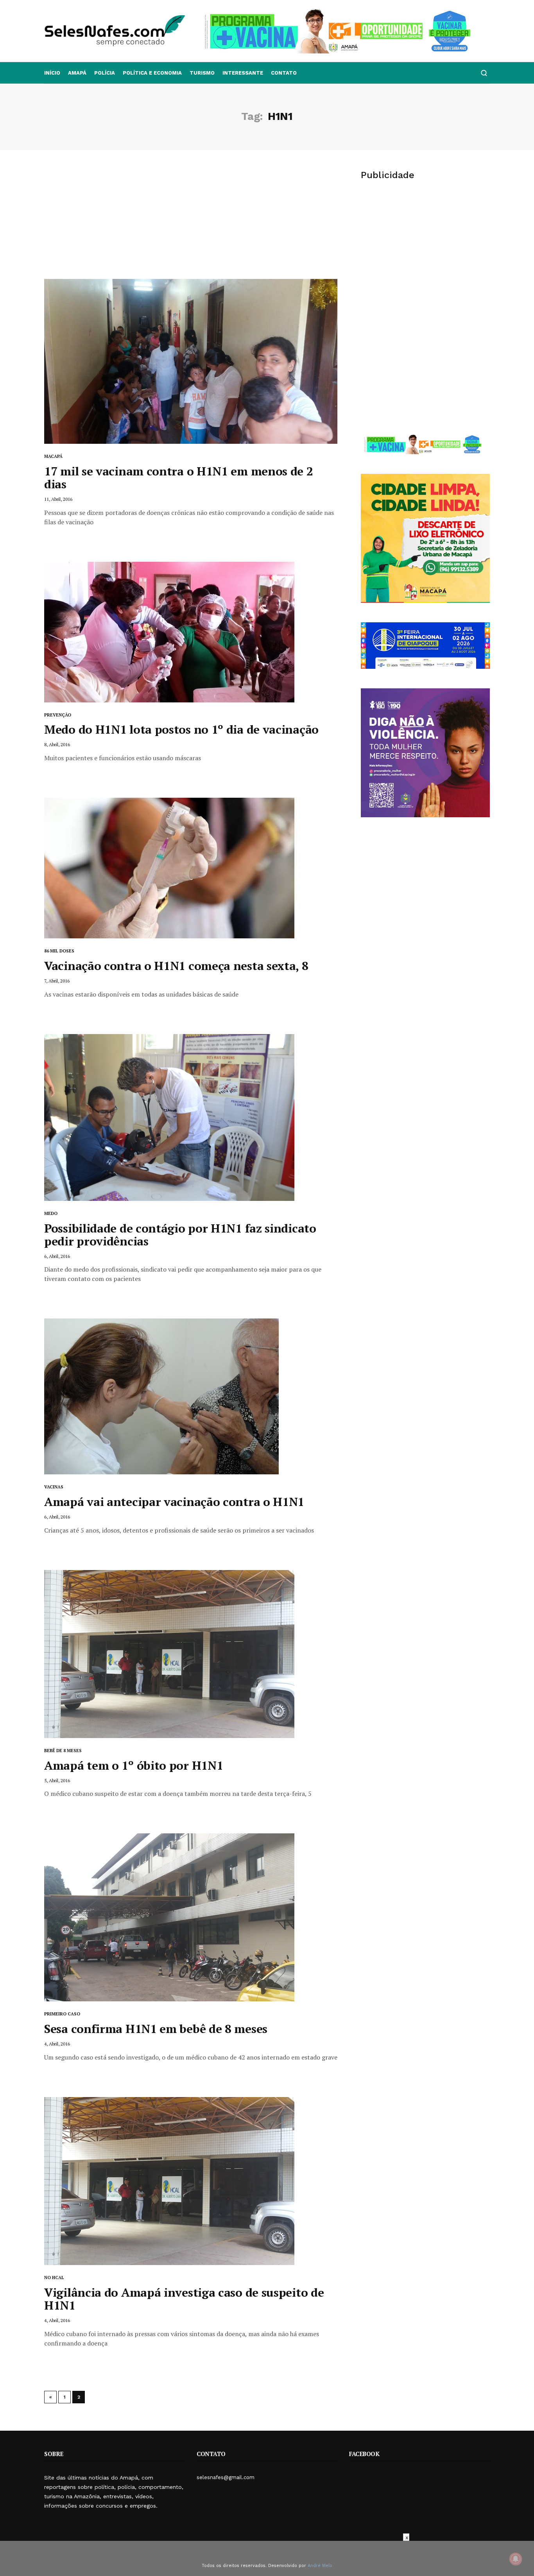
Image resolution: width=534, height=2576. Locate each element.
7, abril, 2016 (57, 981)
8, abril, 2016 (57, 744)
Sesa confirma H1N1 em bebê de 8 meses (156, 2029)
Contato (284, 73)
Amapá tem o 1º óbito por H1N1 (133, 1765)
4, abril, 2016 (57, 2044)
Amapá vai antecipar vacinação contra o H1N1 (174, 1502)
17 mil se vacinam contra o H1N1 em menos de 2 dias (179, 478)
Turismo (202, 73)
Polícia (105, 73)
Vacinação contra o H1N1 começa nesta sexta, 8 (176, 966)
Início (52, 73)
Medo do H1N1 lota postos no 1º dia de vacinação (181, 729)
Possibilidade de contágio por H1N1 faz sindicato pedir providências (180, 1235)
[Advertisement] (191, 220)
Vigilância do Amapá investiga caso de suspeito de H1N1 (184, 2299)
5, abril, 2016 (57, 1780)
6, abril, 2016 (57, 1256)
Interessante (243, 73)
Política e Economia (152, 73)
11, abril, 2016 (58, 499)
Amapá (77, 73)
